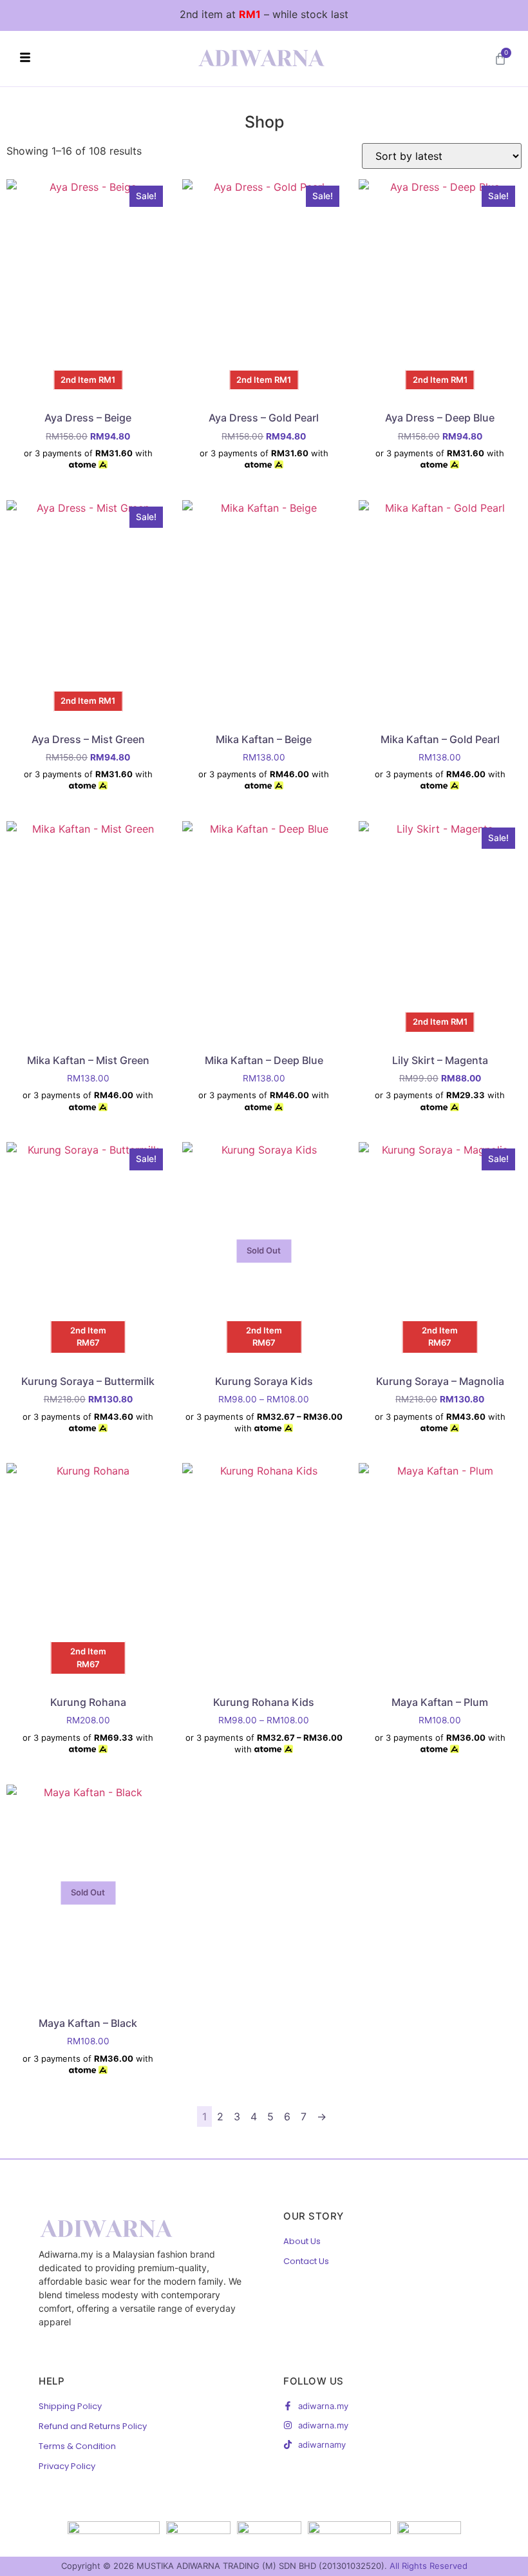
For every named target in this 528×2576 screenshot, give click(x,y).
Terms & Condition (77, 2446)
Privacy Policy (67, 2466)
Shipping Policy (70, 2406)
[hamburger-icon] (25, 59)
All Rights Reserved (429, 2566)
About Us (302, 2241)
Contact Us (306, 2261)
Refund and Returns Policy (93, 2426)
